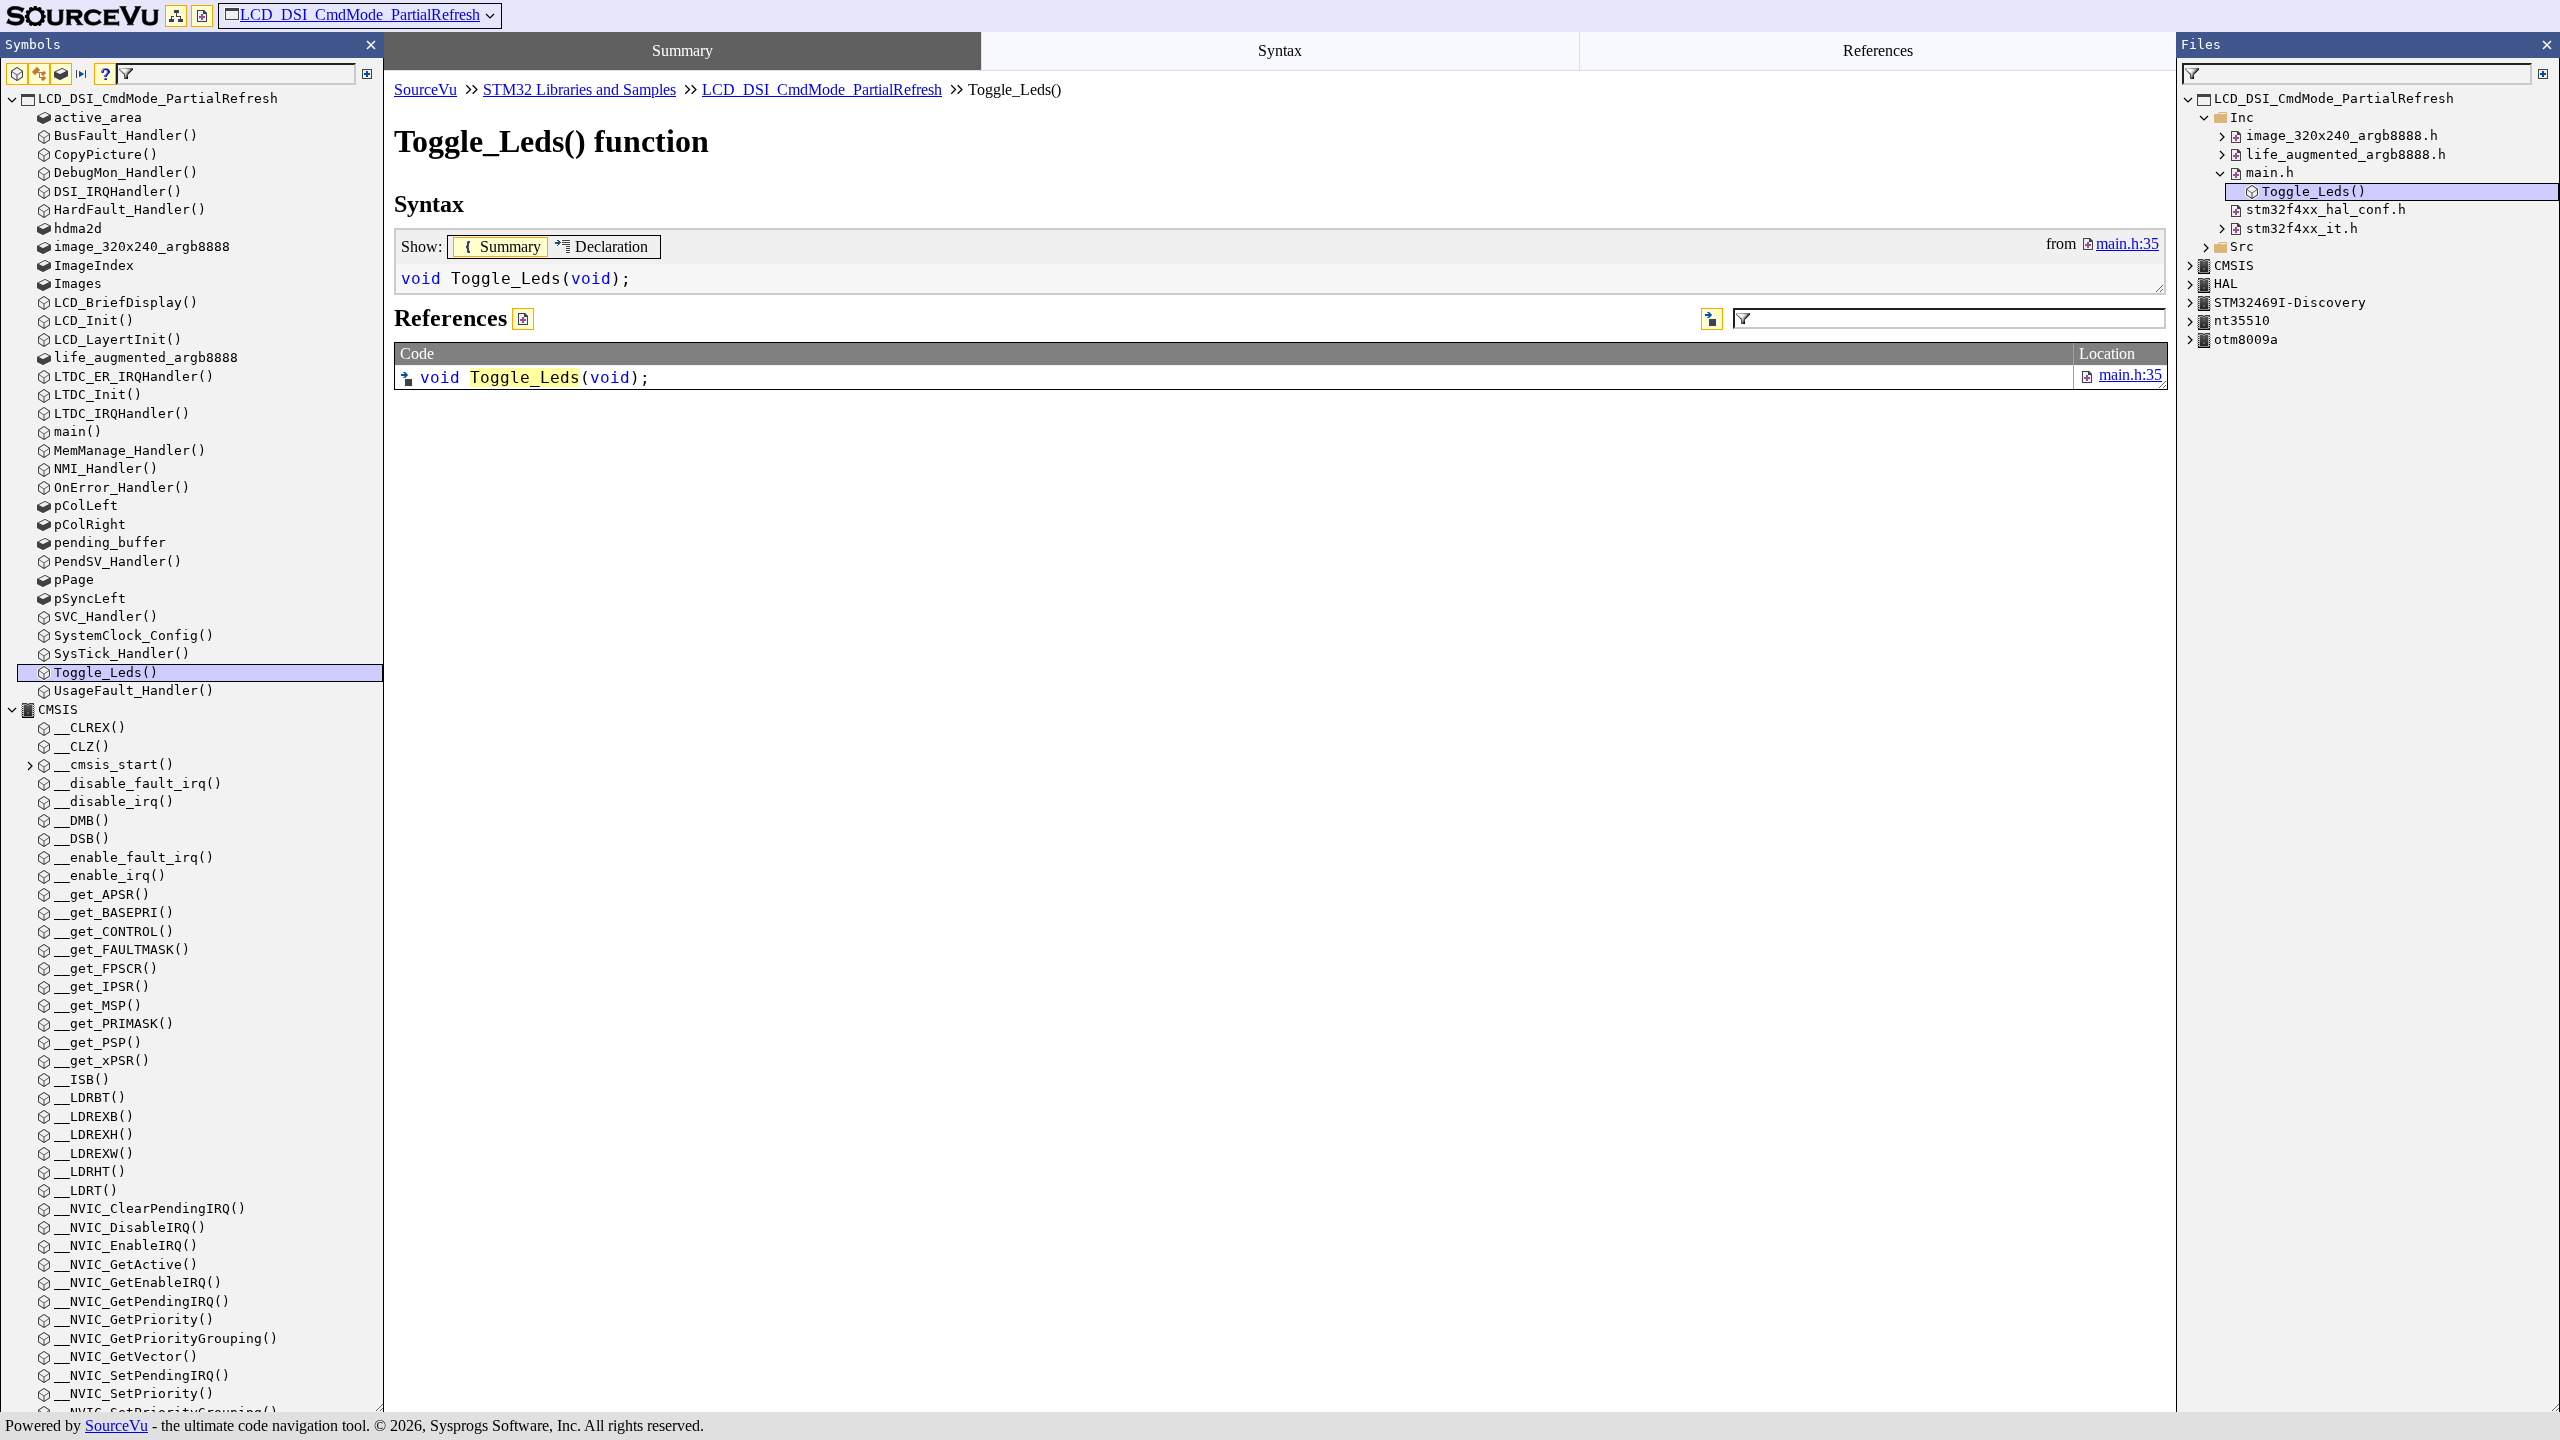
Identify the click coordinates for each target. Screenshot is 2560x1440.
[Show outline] (176, 16)
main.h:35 (2130, 374)
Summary (682, 50)
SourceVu (116, 1425)
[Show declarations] (1712, 319)
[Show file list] (202, 16)
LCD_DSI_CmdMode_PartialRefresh (360, 14)
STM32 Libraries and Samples (579, 89)
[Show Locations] (523, 319)
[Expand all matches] (367, 74)
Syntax (1280, 50)
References (1878, 50)
